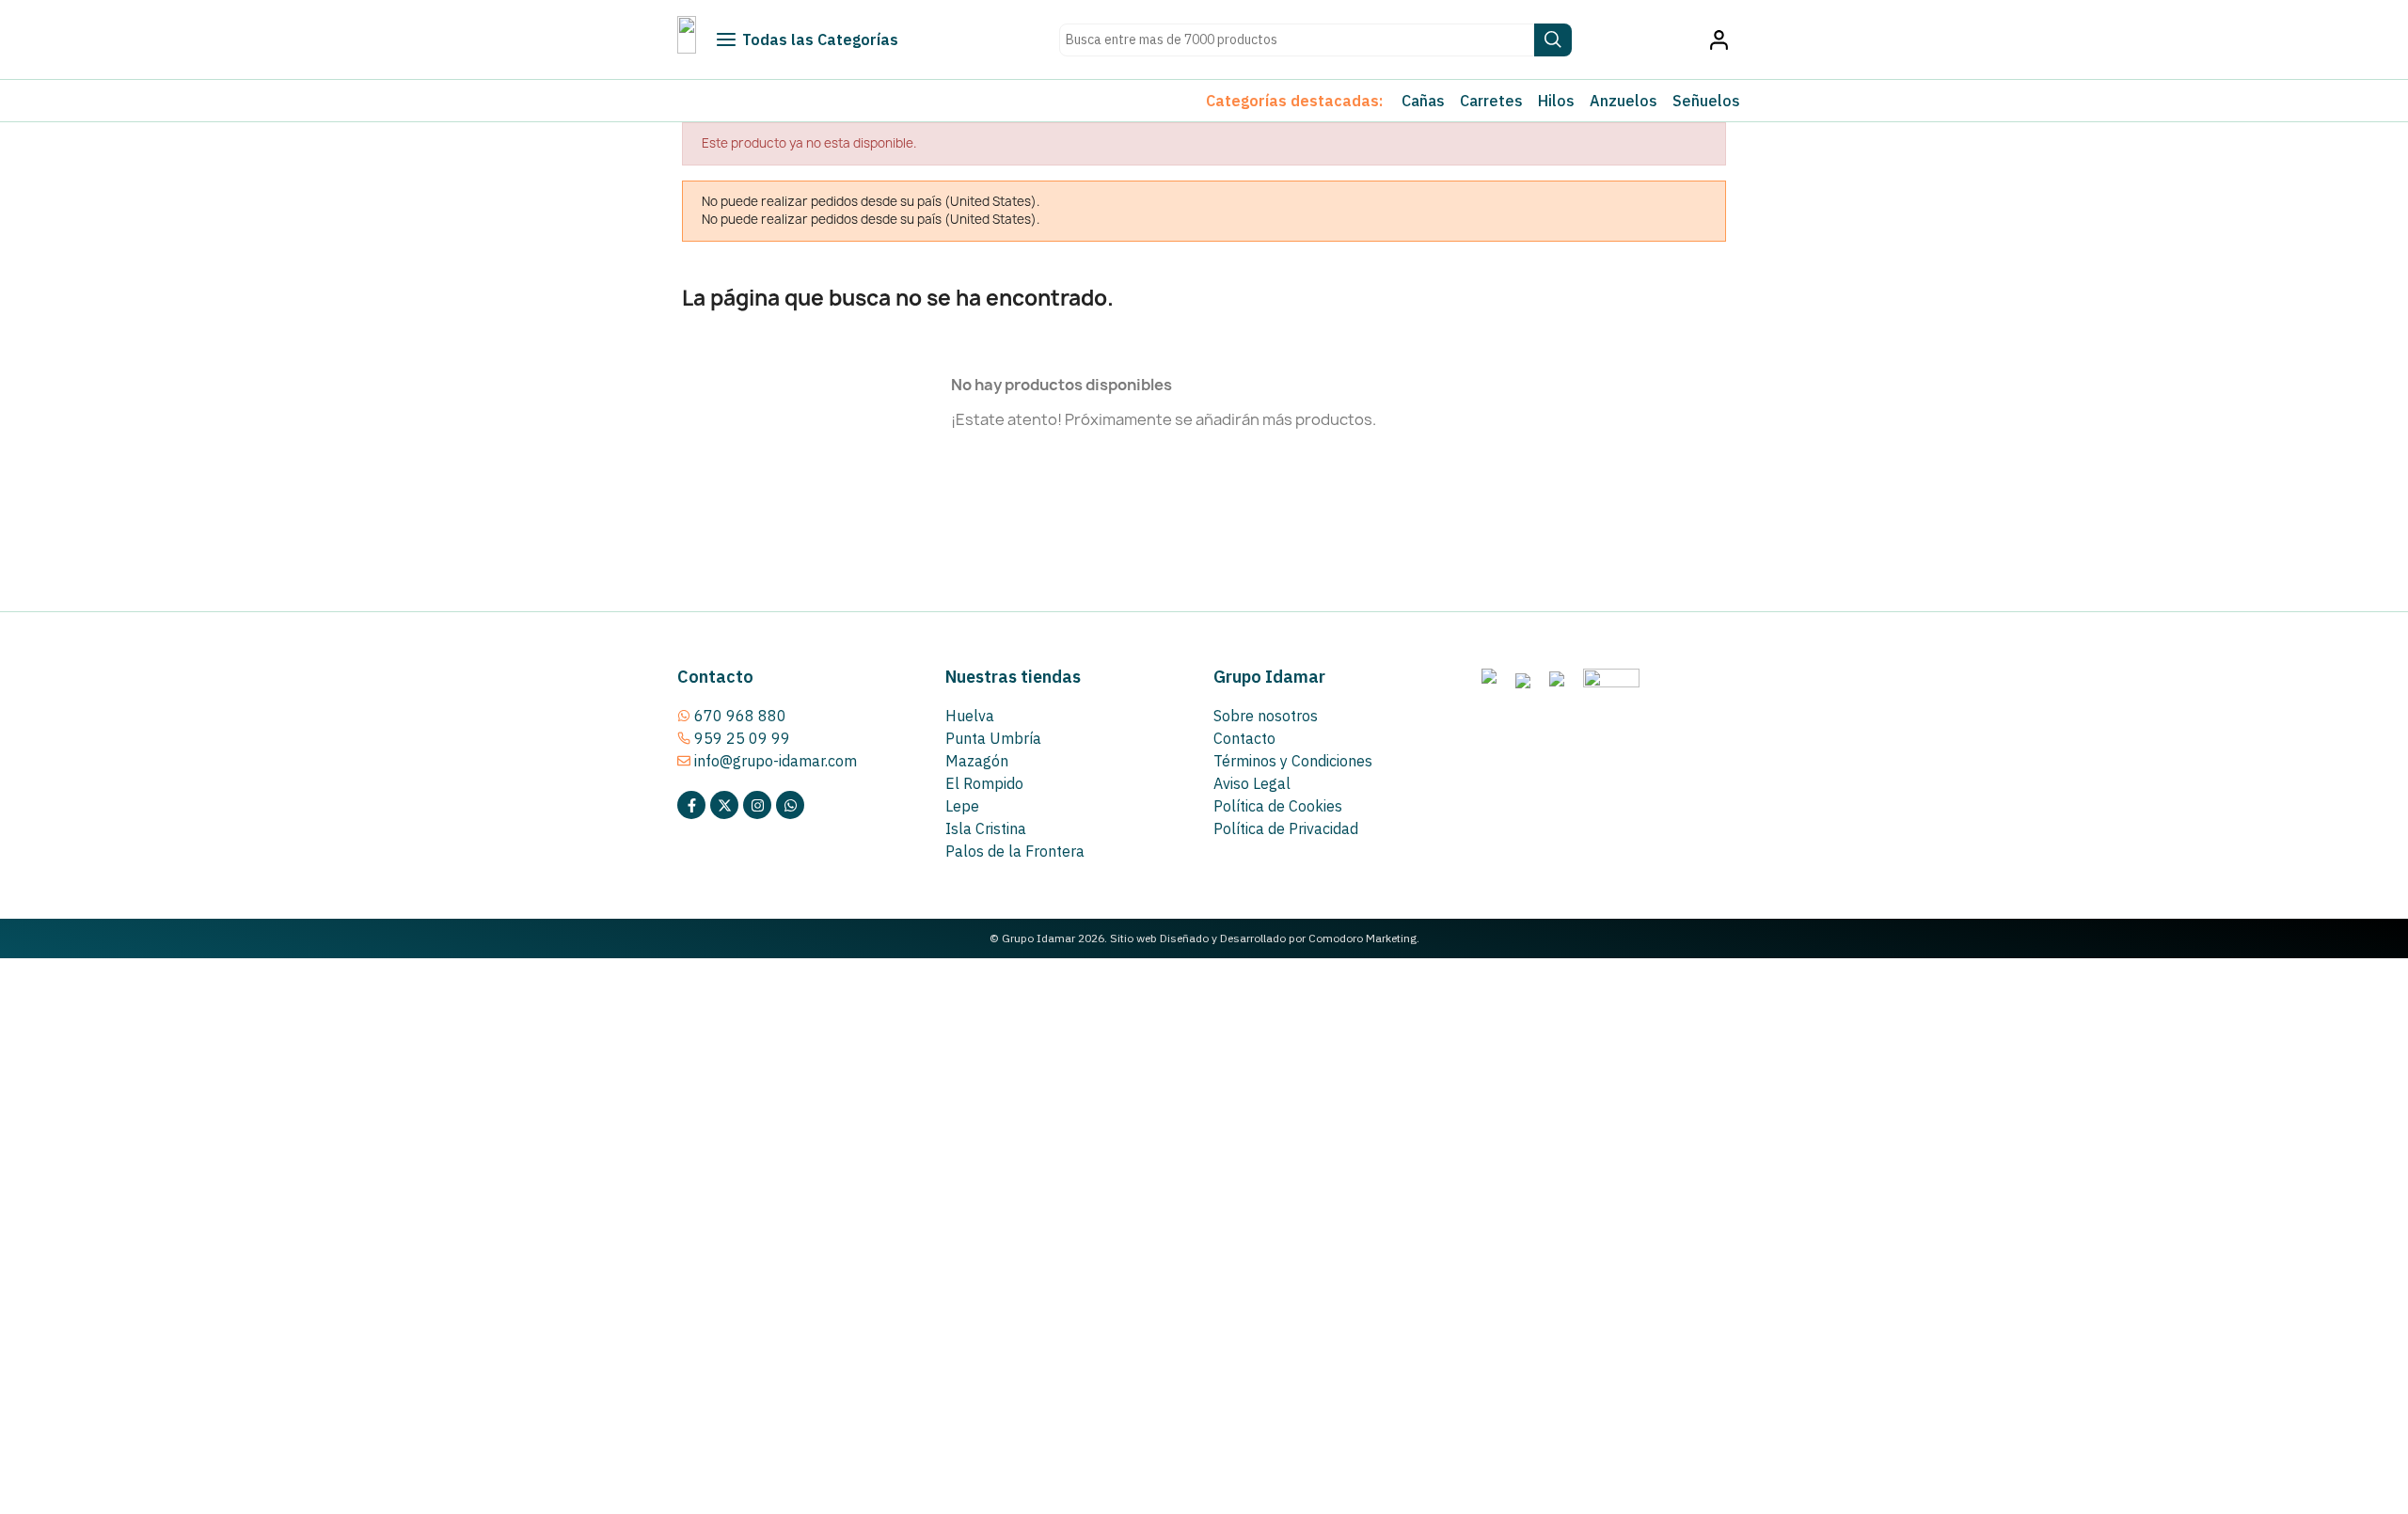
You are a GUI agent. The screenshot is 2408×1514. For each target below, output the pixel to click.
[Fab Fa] (790, 805)
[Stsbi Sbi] (691, 805)
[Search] (1553, 40)
